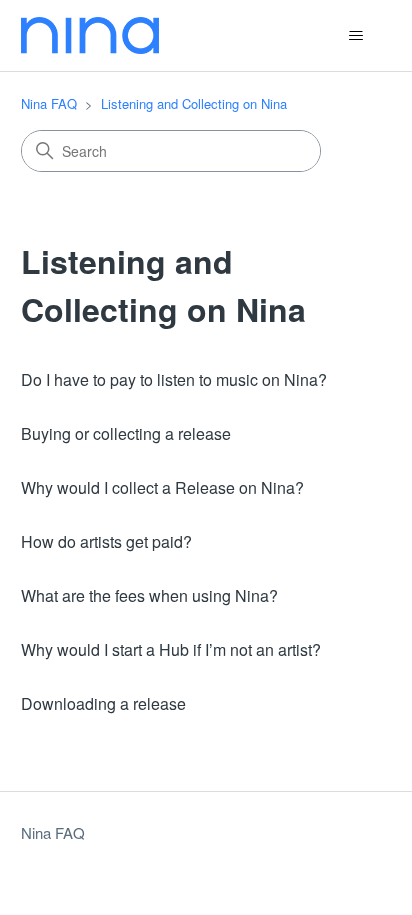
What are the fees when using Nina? (149, 595)
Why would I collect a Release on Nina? (162, 487)
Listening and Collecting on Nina (194, 103)
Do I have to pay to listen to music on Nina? (174, 379)
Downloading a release (103, 703)
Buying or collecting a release (126, 433)
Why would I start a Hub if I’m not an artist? (171, 649)
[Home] (90, 35)
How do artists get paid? (106, 541)
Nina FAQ (49, 103)
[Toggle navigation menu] (355, 36)
